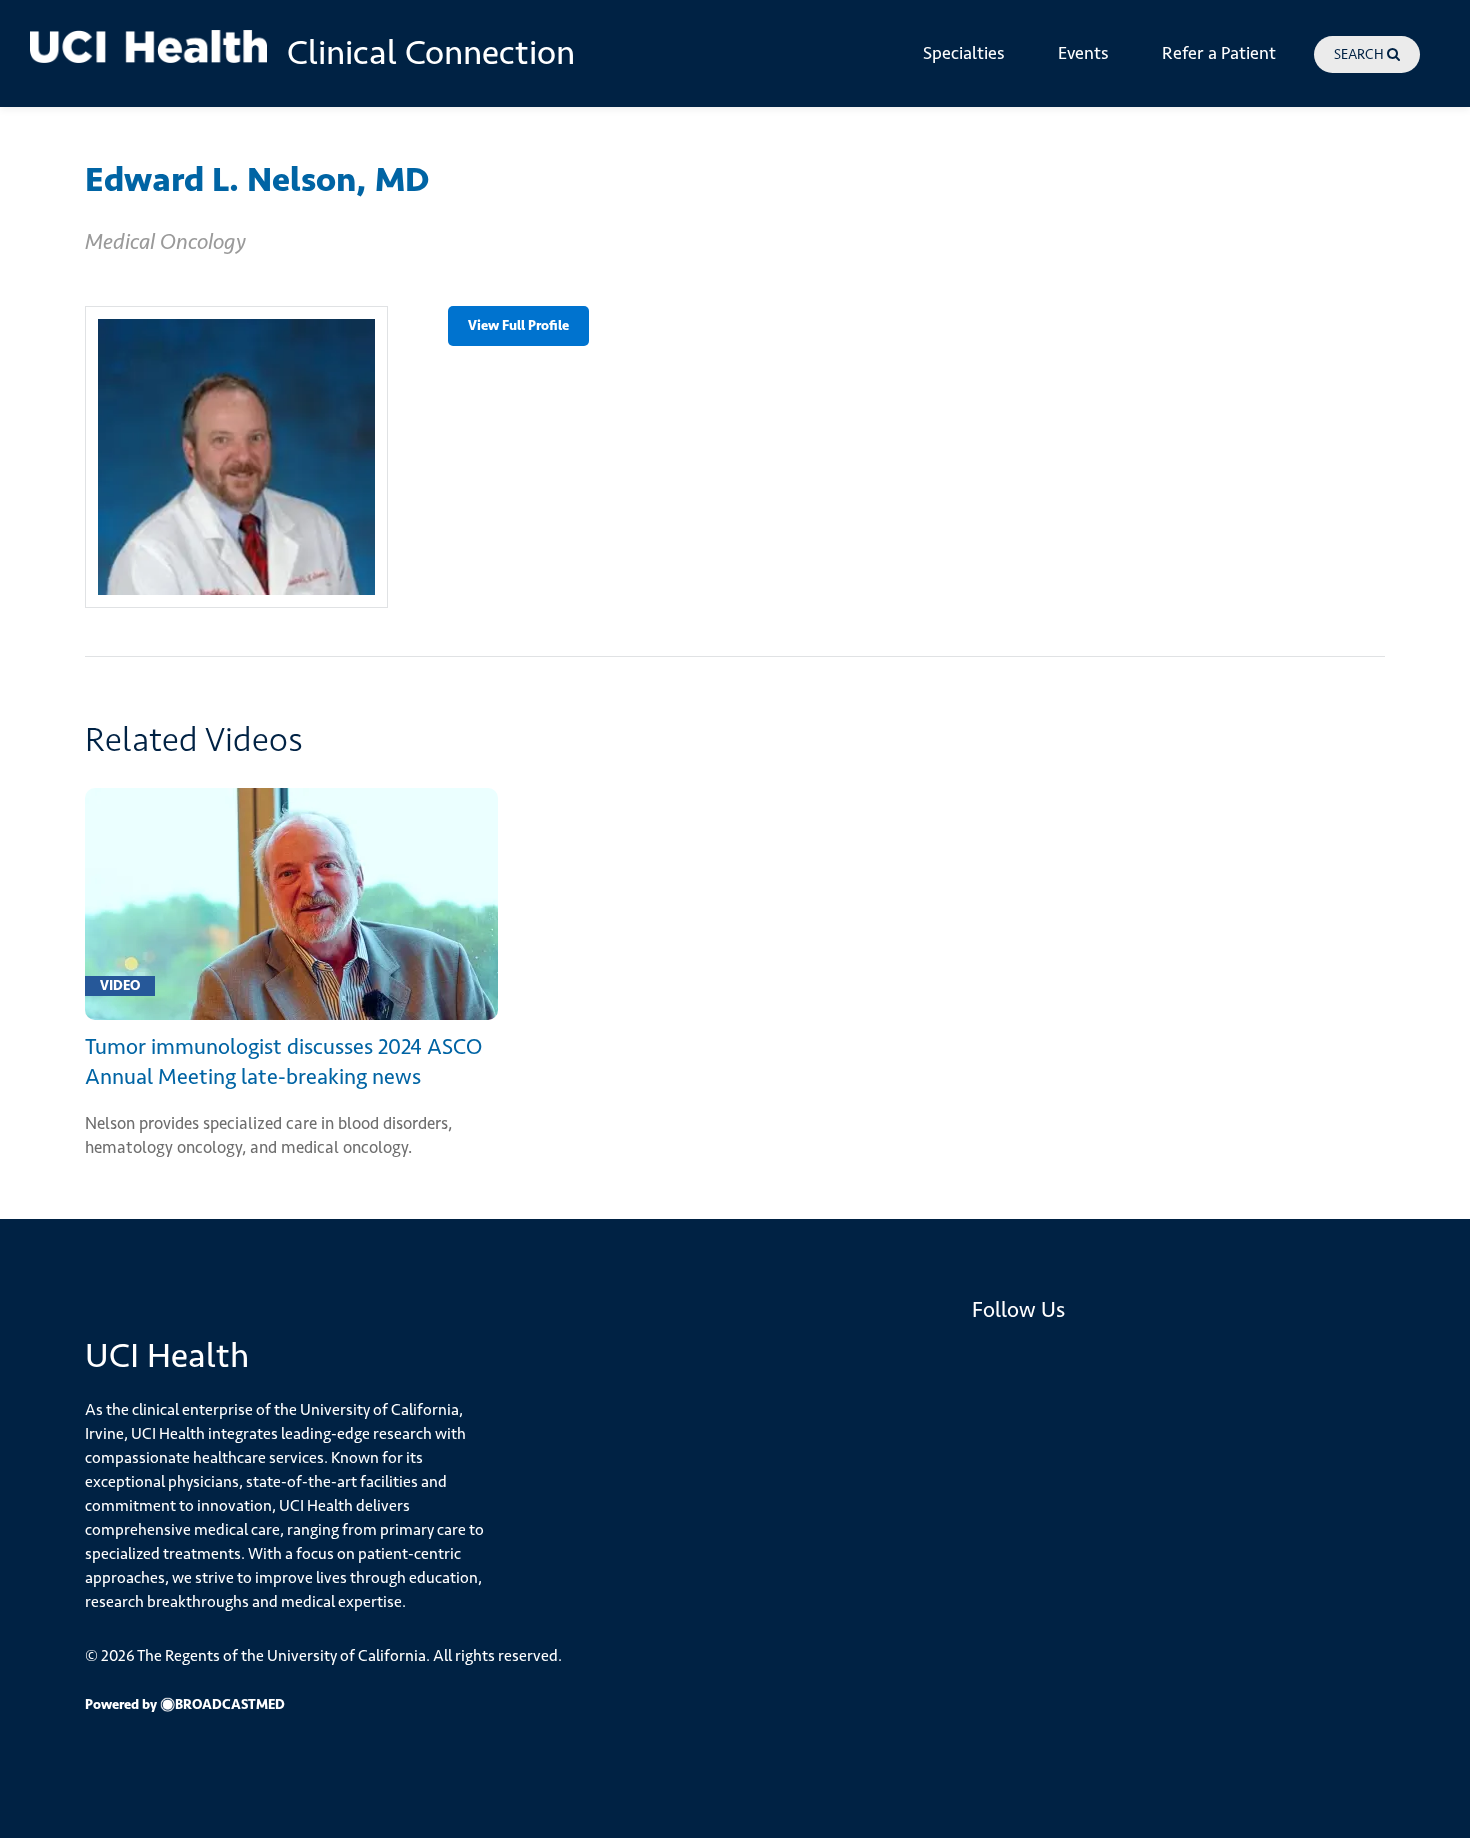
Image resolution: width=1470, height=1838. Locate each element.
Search (1360, 54)
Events (1083, 53)
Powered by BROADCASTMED (185, 1704)
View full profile (518, 325)
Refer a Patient (1219, 53)
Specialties (964, 53)
